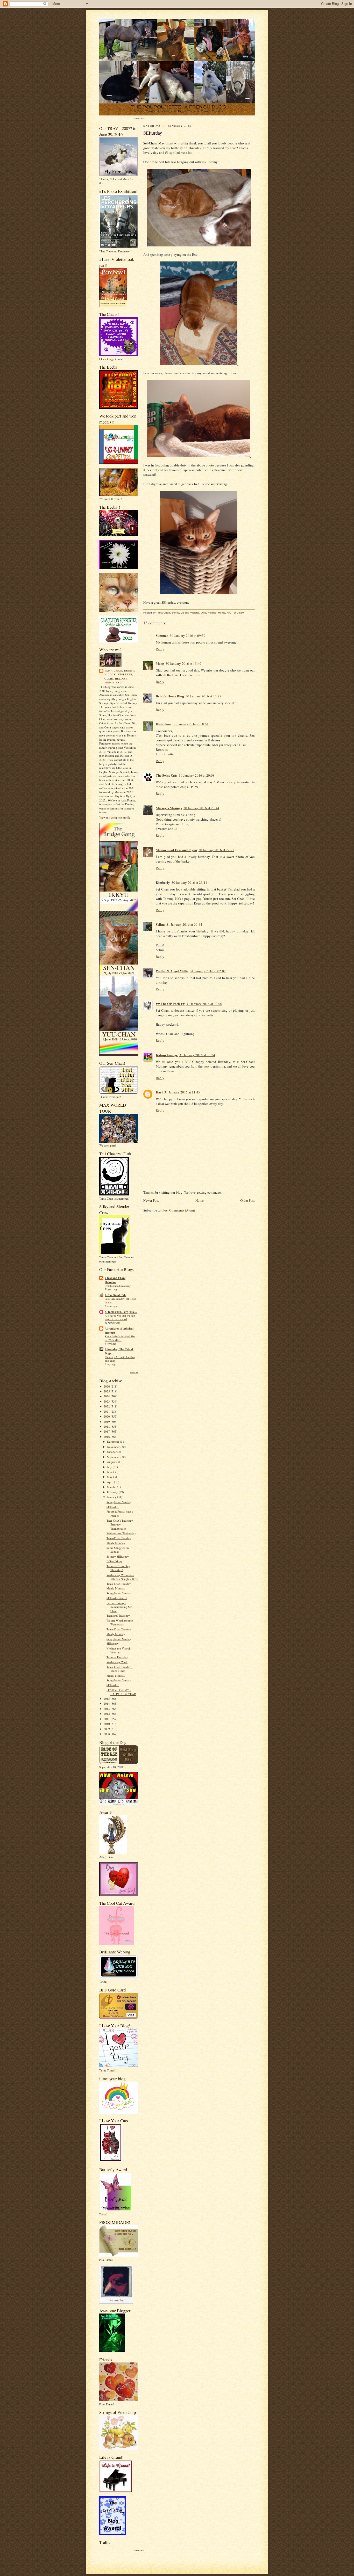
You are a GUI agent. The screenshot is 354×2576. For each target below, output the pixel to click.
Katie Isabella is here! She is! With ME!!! (120, 1338)
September (114, 1457)
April (111, 1482)
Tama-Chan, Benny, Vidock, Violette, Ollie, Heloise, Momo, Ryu (120, 677)
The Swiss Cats (167, 775)
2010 (107, 1724)
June (110, 1472)
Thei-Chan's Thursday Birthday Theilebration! (120, 1524)
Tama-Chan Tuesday (119, 1538)
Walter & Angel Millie (172, 971)
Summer (162, 635)
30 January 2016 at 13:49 (183, 663)
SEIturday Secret (117, 1598)
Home (200, 1200)
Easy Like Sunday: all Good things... (120, 1301)
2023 (107, 1401)
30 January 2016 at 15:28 (203, 696)
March (111, 1487)
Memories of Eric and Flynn (176, 850)
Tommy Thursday (117, 1657)
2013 (107, 1709)
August (112, 1462)
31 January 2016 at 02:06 (204, 1004)
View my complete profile (115, 817)
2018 (107, 1426)
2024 (107, 1396)
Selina (160, 924)
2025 (107, 1391)
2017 (107, 1431)
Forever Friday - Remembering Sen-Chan (120, 1607)
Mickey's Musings (169, 808)
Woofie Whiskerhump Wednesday (120, 1622)
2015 (107, 1699)
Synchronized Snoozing (118, 1286)
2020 (107, 1416)
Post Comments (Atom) (179, 1210)
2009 (107, 1729)
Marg (160, 663)
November (114, 1447)
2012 (107, 1714)
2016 (107, 1437)
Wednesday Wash (117, 1662)
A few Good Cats (115, 1295)
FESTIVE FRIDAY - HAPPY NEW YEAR (121, 1692)
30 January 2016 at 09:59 (188, 636)
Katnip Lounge (167, 1055)
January (112, 1497)
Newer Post (151, 1200)
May (110, 1477)
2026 (107, 1386)
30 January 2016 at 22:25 (216, 850)
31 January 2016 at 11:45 (182, 1092)
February (113, 1492)
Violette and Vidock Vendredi (119, 1650)
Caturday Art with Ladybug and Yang (120, 1359)
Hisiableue (164, 724)
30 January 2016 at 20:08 (197, 775)
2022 (107, 1406)
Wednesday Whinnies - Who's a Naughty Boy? (122, 1577)
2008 (107, 1734)
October (112, 1452)
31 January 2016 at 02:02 (208, 971)
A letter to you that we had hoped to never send (120, 1317)
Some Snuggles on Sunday (118, 1550)
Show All (134, 1372)
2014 (107, 1703)
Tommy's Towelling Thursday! (118, 1568)
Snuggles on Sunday (119, 1502)
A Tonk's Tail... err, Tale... (121, 1312)
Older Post (247, 1200)
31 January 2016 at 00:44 (184, 924)
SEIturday (113, 1507)
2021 (107, 1411)
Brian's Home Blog (170, 696)
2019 (107, 1422)
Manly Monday (116, 1543)
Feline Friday (114, 1561)
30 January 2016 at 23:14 (189, 882)
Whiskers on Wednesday (121, 1533)
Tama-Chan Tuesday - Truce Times (120, 1669)
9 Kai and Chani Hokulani (115, 1280)
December (114, 1442)
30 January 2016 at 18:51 (191, 724)
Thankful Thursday (118, 1615)
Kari (159, 1092)
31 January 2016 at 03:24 (197, 1055)
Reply (160, 649)
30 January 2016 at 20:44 (201, 808)
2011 (107, 1719)
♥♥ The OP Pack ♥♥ (170, 1004)
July (110, 1467)
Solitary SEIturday (118, 1556)
